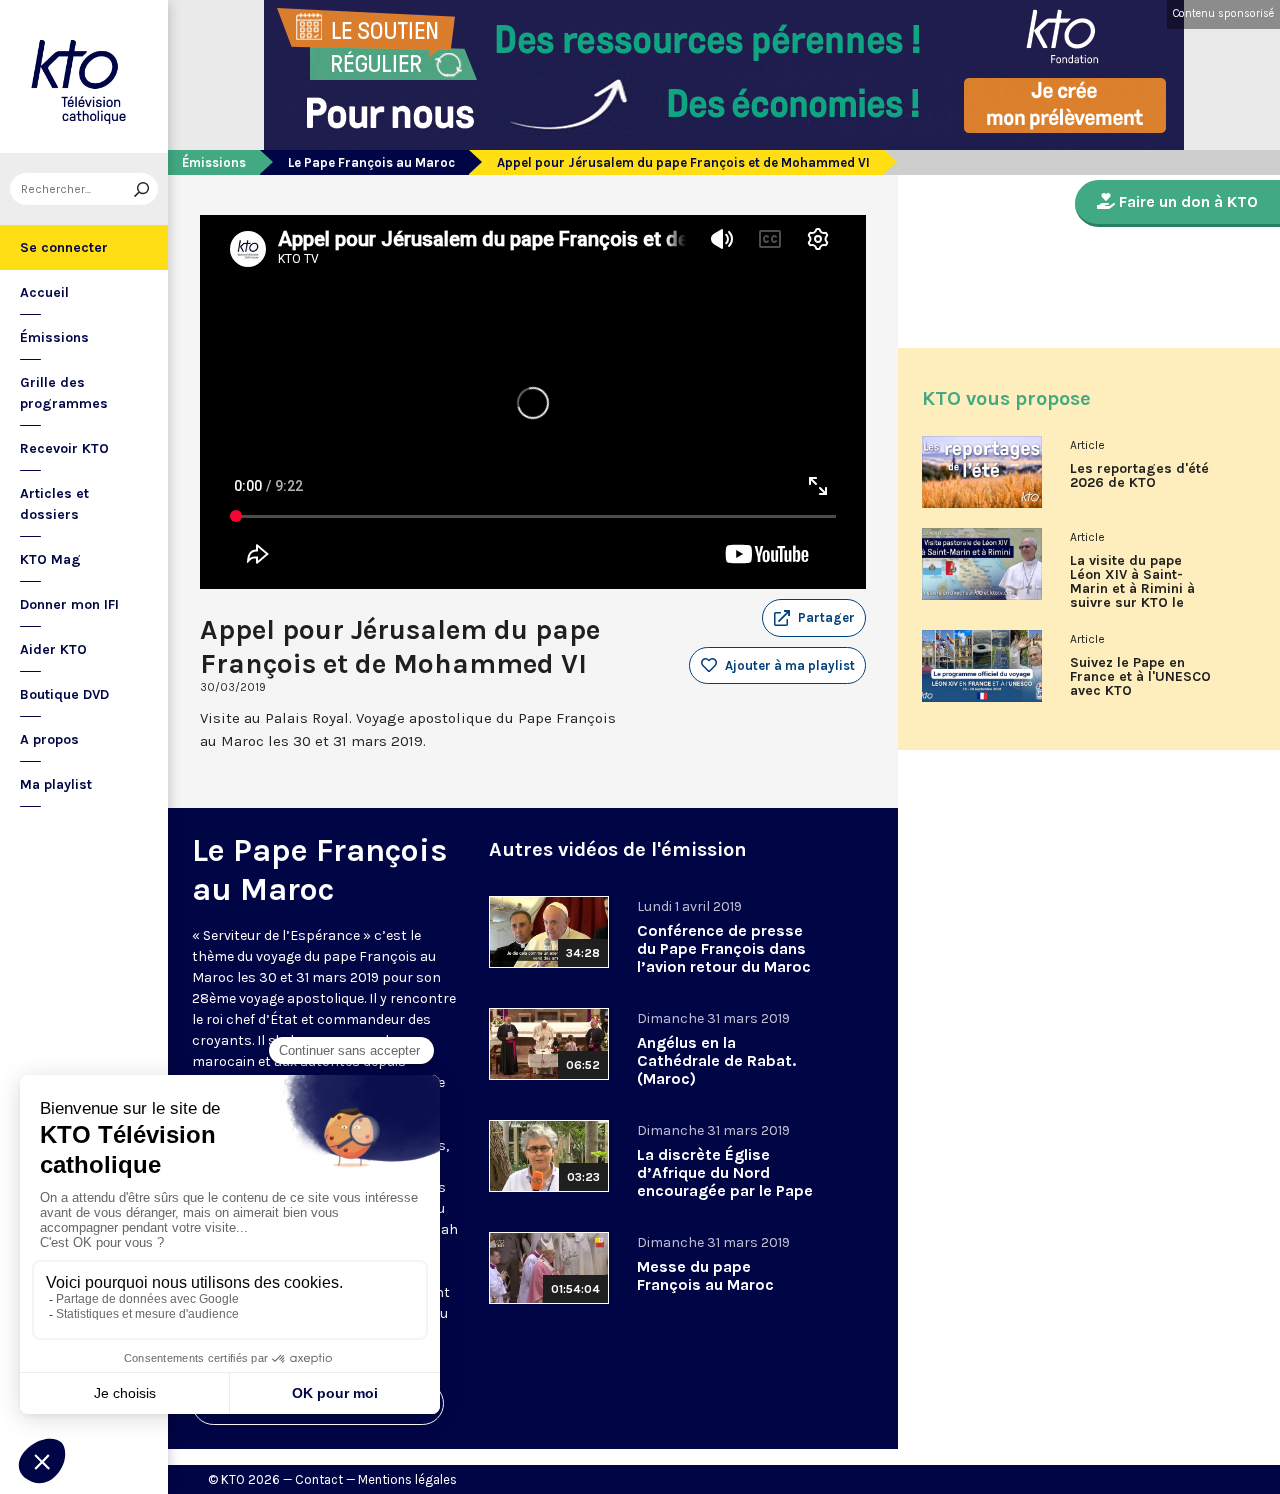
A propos (49, 739)
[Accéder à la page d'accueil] (84, 76)
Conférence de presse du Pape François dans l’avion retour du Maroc (724, 948)
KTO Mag (50, 559)
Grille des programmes (64, 393)
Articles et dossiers (54, 504)
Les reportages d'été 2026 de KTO (1139, 476)
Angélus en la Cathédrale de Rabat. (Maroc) (716, 1060)
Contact (319, 1479)
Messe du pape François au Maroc (705, 1275)
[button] (814, 618)
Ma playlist (56, 784)
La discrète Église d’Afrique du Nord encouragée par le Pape (725, 1172)
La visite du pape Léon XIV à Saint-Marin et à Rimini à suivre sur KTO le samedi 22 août (1132, 589)
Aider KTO (53, 649)
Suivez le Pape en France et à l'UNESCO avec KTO (1140, 677)
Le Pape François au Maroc (371, 162)
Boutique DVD (64, 694)
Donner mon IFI (69, 604)
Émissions (54, 337)
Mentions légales (407, 1479)
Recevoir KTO (64, 448)
